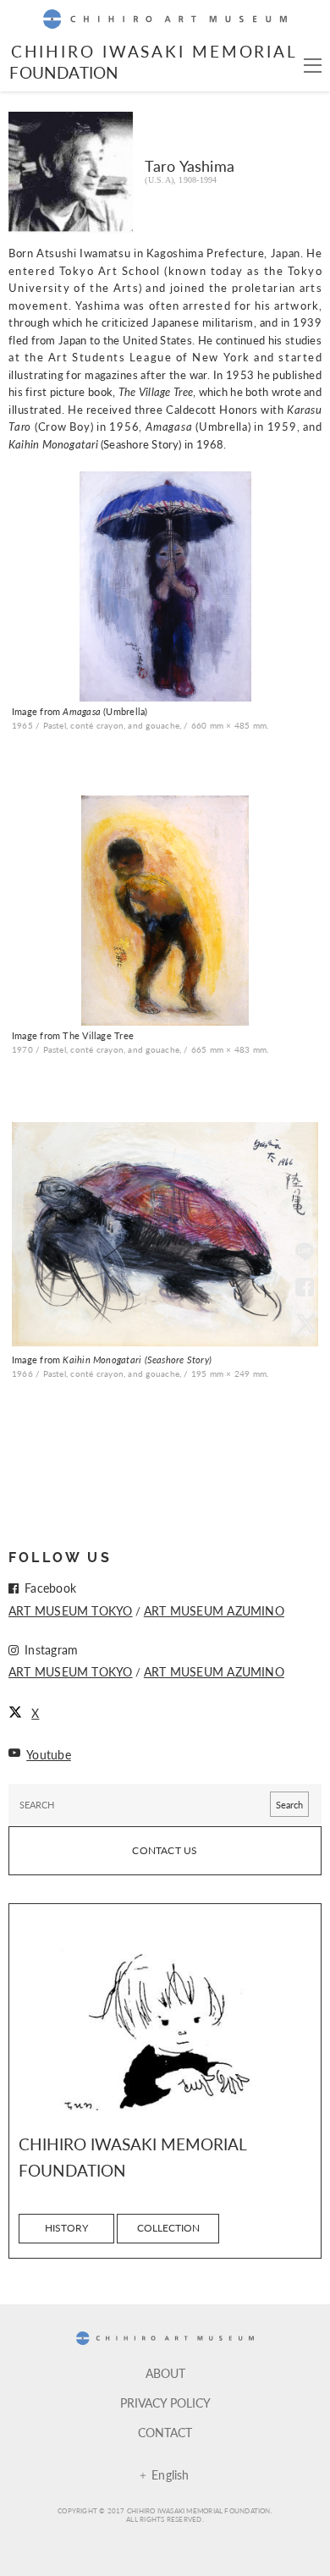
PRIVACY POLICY (165, 2403)
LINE (305, 1253)
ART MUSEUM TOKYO (71, 1610)
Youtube (49, 1754)
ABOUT (165, 2373)
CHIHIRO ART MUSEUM (165, 19)
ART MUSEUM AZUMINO (214, 1610)
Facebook (305, 1288)
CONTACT (165, 2432)
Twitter (305, 1323)
